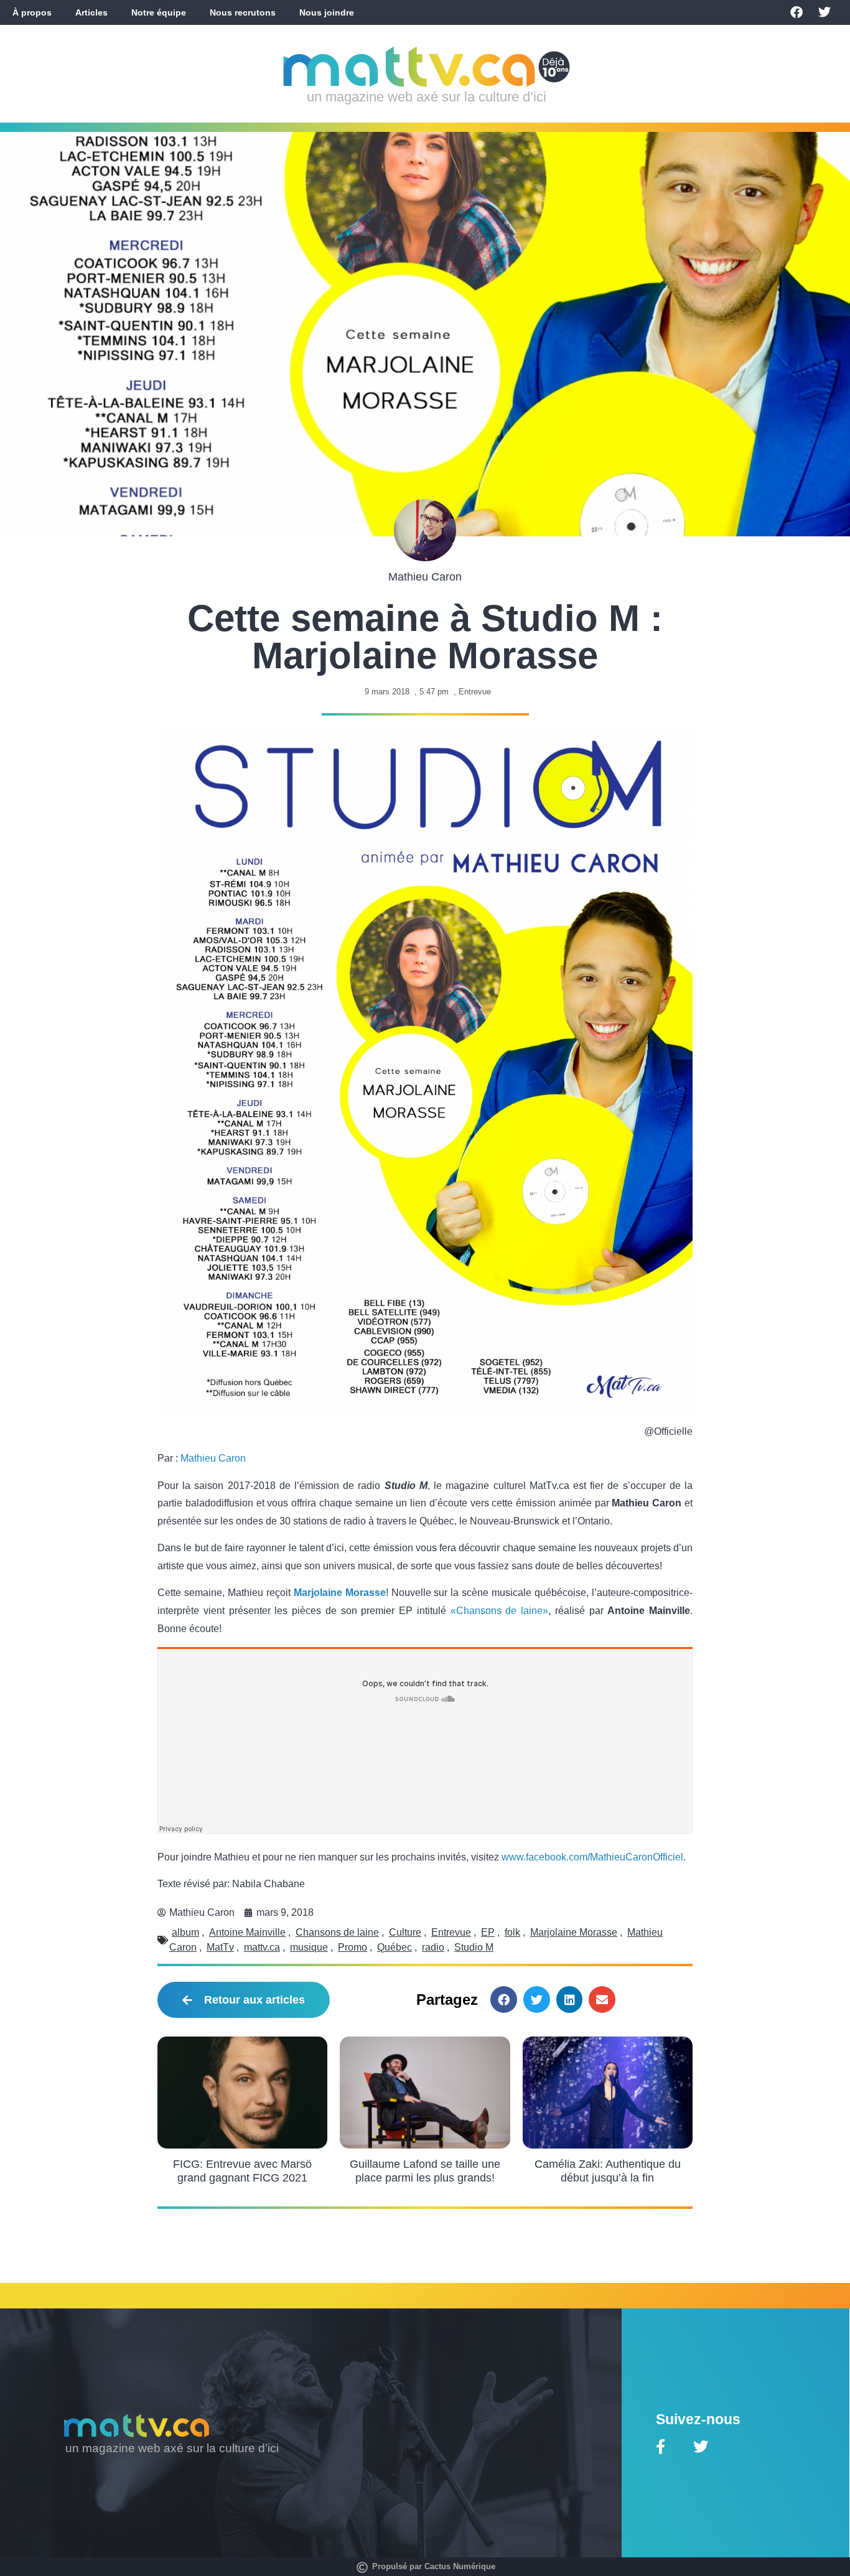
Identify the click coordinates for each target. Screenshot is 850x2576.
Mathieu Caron (213, 1458)
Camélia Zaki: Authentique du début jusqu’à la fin (608, 2171)
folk (512, 1932)
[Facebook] (796, 12)
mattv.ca (262, 1947)
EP (488, 1932)
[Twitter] (824, 12)
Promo (353, 1947)
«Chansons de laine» (500, 1611)
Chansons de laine (337, 1932)
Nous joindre (327, 12)
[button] (504, 2000)
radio (433, 1947)
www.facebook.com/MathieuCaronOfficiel (592, 1857)
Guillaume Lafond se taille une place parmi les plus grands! (425, 2171)
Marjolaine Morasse (340, 1593)
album (185, 1932)
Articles (91, 12)
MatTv (220, 1947)
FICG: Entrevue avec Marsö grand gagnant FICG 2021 (242, 2171)
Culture (405, 1932)
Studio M (474, 1947)
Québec (395, 1947)
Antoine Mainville (247, 1932)
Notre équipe (159, 12)
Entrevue (475, 692)
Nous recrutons (243, 12)
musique (309, 1947)
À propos (32, 12)
